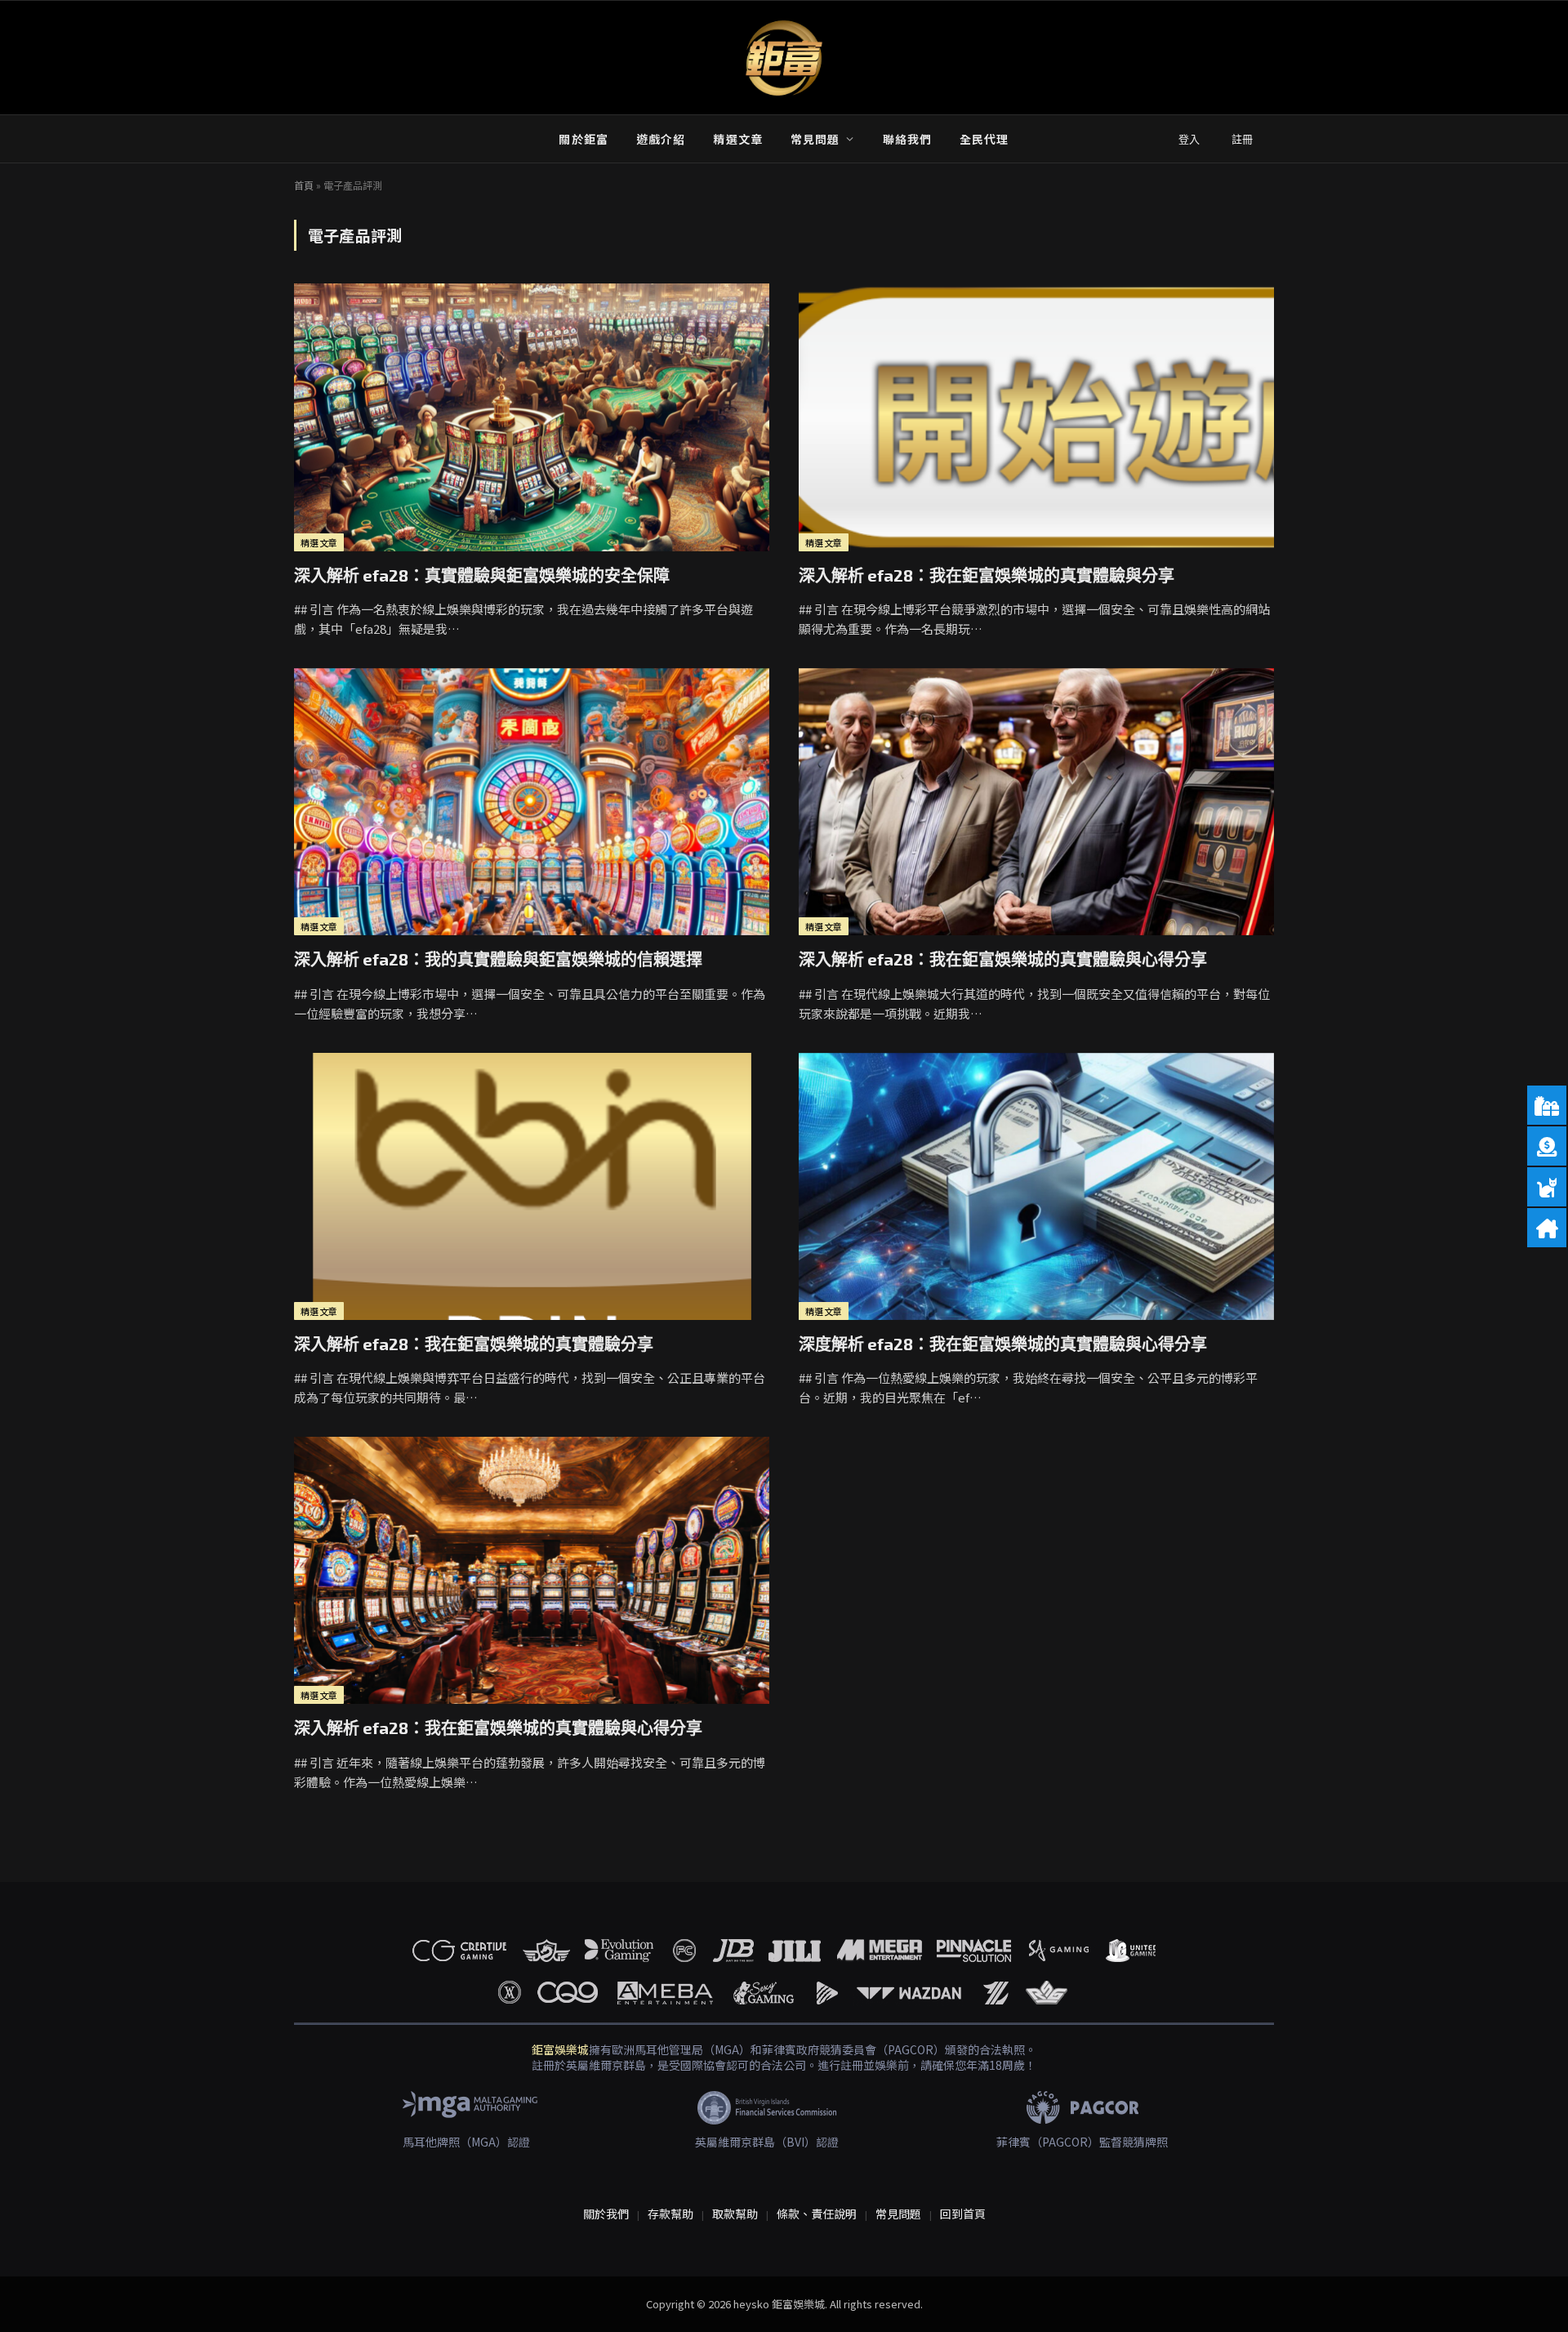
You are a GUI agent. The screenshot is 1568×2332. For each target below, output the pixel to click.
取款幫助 (735, 2214)
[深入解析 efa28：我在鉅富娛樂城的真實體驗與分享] (1036, 417)
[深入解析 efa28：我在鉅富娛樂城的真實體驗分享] (532, 1186)
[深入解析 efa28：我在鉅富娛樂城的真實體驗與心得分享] (1036, 802)
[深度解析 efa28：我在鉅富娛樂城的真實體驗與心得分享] (1036, 1186)
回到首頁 (963, 2214)
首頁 (304, 185)
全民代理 (984, 139)
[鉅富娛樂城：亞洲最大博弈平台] (784, 58)
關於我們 (606, 2214)
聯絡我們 (907, 139)
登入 (1189, 139)
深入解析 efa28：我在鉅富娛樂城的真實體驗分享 (474, 1344)
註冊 (1242, 139)
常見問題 (815, 139)
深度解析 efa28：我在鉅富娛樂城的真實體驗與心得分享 (1003, 1344)
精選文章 (737, 139)
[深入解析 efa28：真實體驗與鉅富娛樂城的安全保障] (532, 417)
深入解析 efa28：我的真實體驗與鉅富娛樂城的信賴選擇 (498, 959)
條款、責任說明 (817, 2214)
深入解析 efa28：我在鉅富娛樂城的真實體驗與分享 (987, 575)
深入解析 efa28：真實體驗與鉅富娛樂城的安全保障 (482, 575)
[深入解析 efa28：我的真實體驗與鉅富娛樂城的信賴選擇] (532, 802)
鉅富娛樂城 (560, 2049)
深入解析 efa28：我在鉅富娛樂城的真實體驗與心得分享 (1003, 959)
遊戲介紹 (661, 139)
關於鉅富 (583, 139)
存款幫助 (670, 2214)
